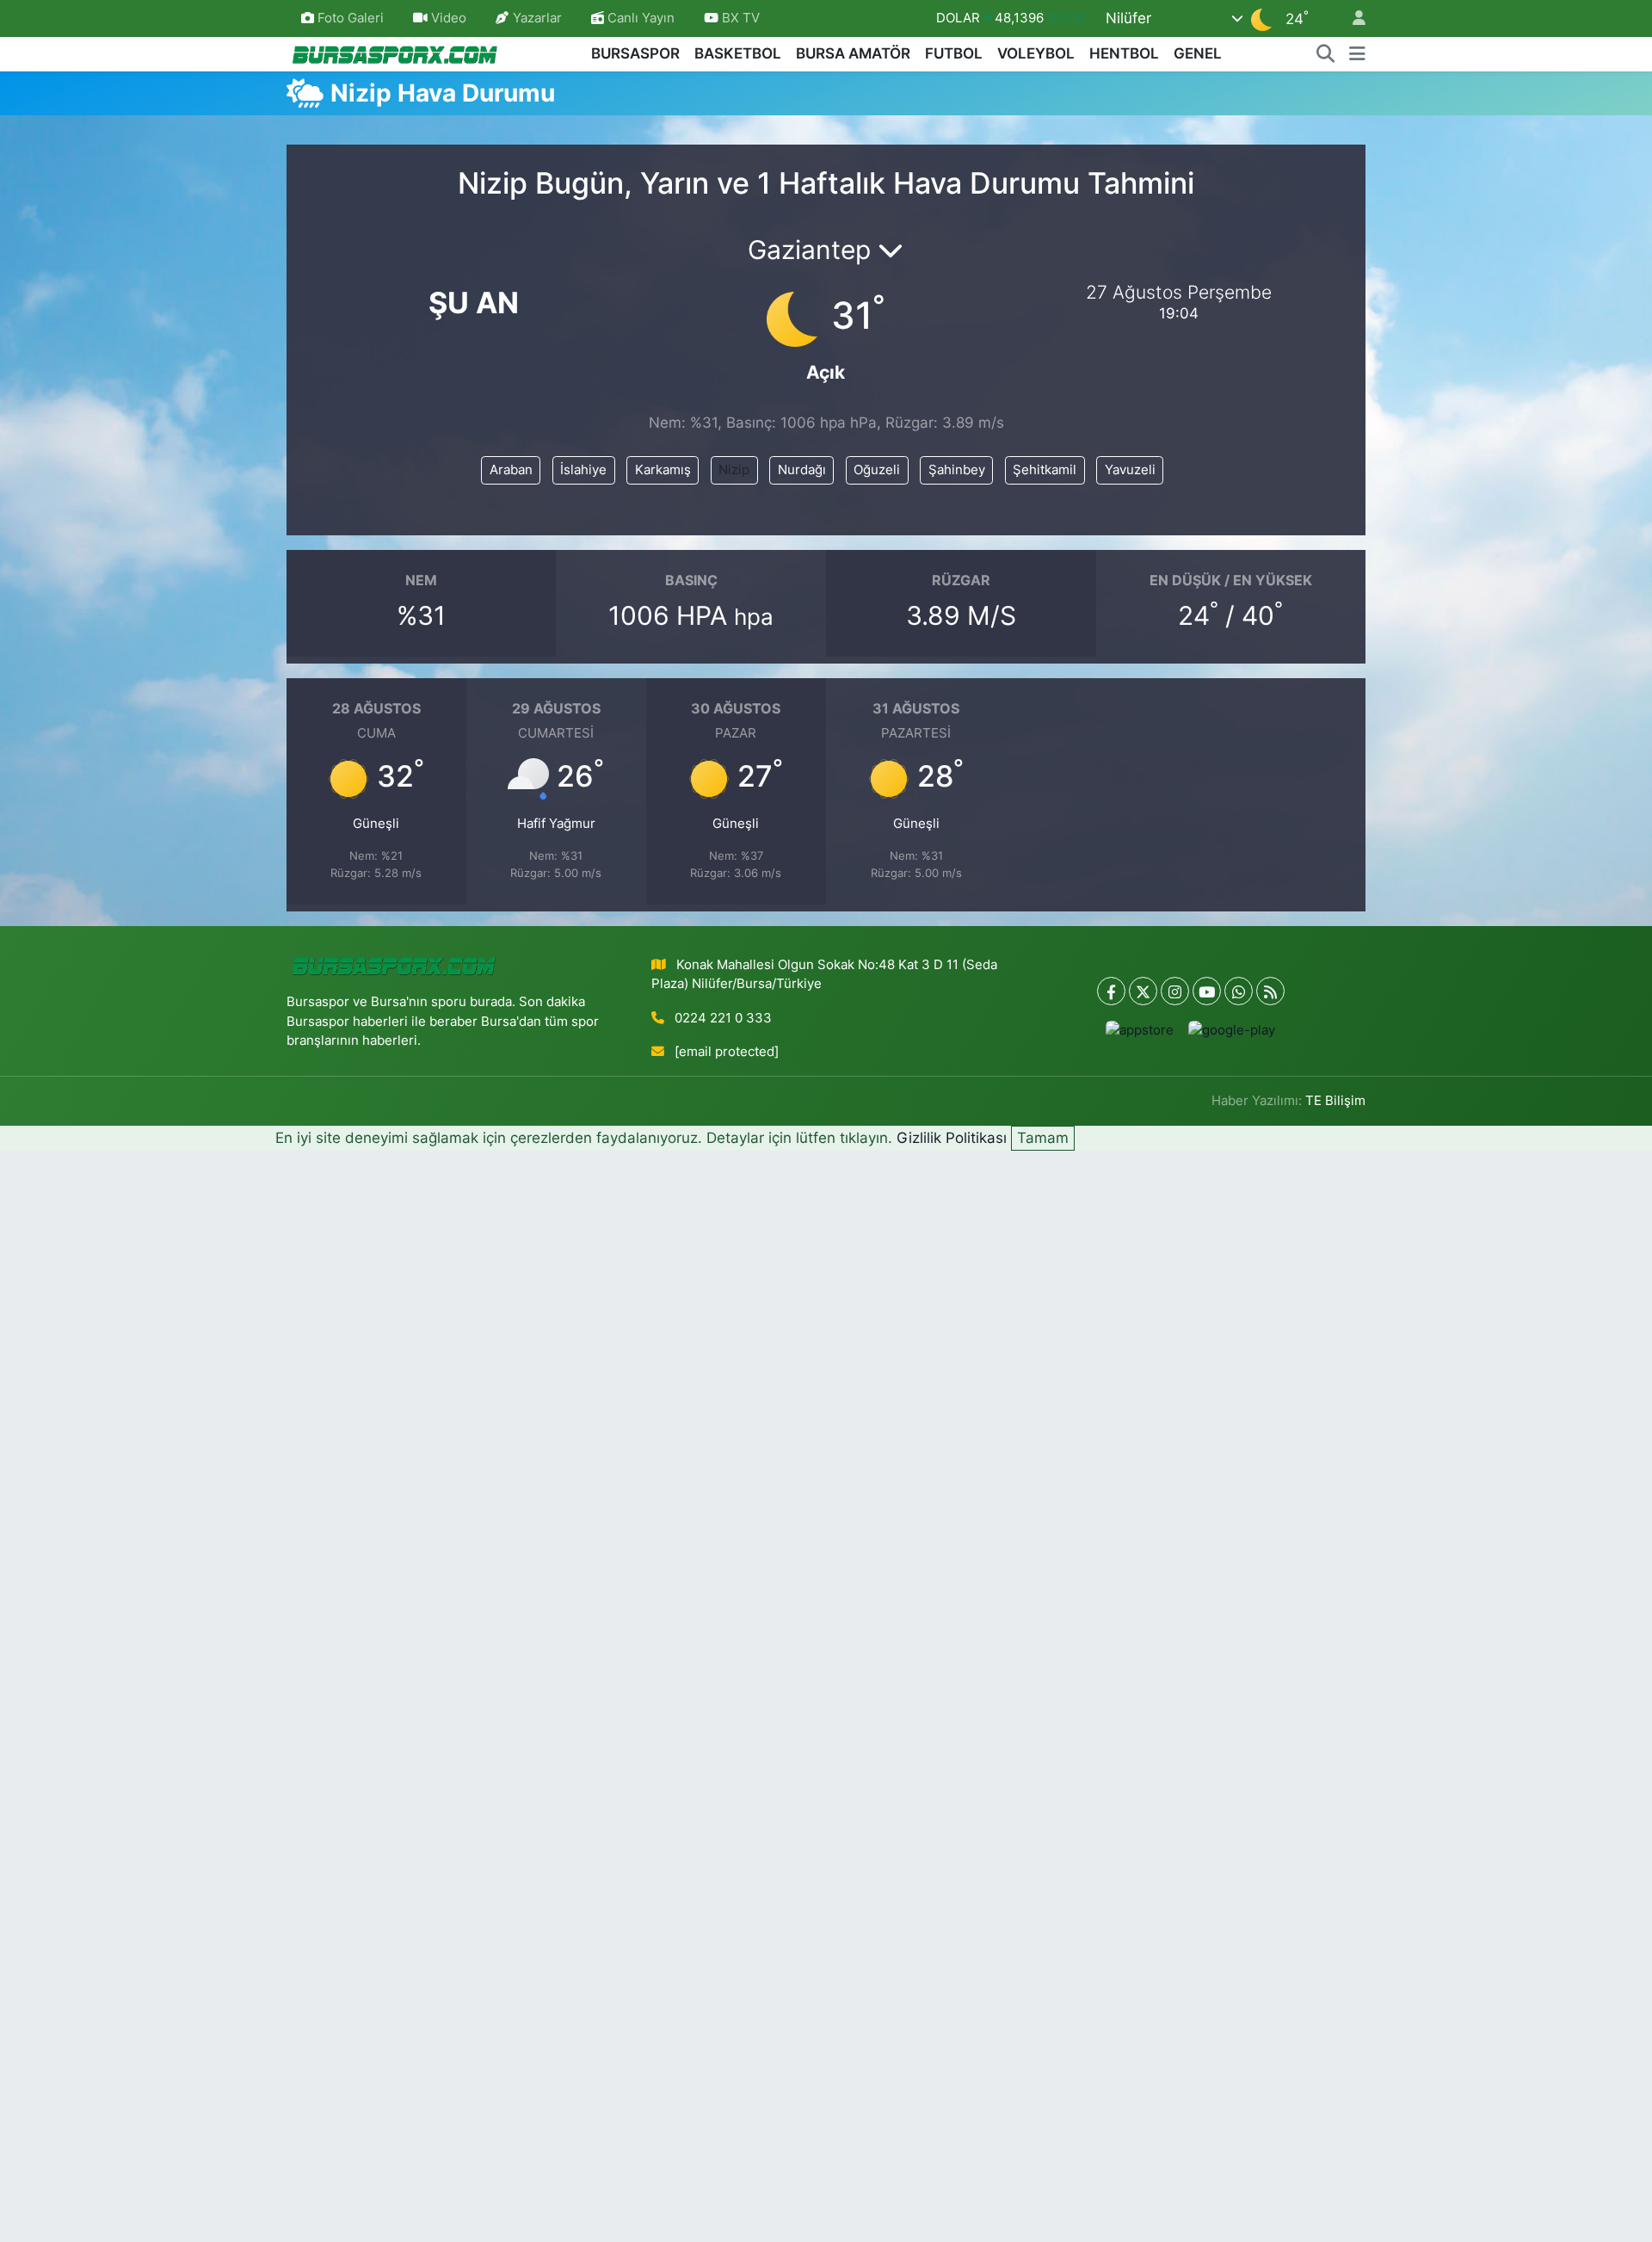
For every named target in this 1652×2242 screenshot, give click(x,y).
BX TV (739, 18)
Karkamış (663, 470)
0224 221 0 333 (723, 1018)
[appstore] (1140, 1030)
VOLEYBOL (1036, 53)
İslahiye (583, 470)
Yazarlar (537, 18)
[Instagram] (1175, 991)
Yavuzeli (1130, 470)
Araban (511, 470)
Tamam (1043, 1138)
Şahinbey (957, 470)
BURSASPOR (635, 53)
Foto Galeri (351, 18)
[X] (1143, 991)
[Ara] (1326, 54)
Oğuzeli (877, 470)
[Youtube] (1207, 991)
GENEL (1198, 53)
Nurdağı (802, 470)
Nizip (734, 470)
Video (449, 18)
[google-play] (1232, 1030)
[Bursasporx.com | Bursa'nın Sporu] (395, 53)
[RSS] (1270, 991)
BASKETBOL (738, 53)
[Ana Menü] (1357, 54)
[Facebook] (1111, 991)
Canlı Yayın (639, 18)
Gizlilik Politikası (952, 1138)
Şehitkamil (1045, 470)
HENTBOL (1124, 53)
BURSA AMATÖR (853, 53)
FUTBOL (954, 53)
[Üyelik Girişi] (1352, 19)
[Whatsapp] (1239, 991)
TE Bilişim (1335, 1101)
